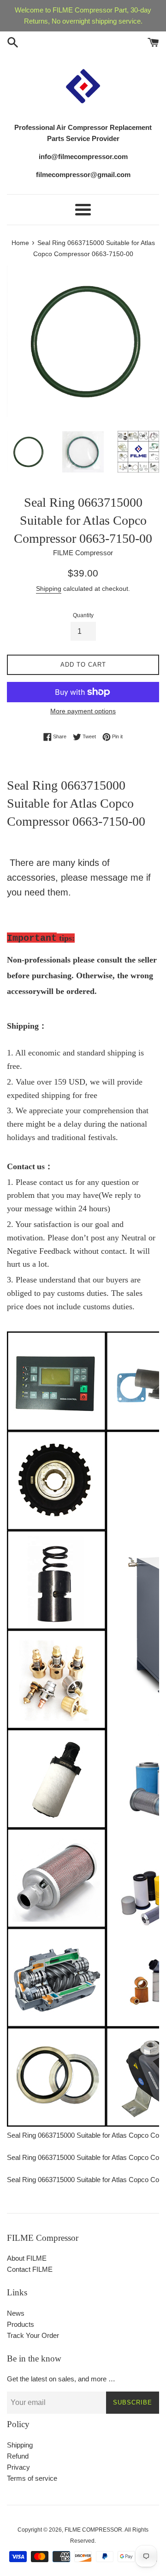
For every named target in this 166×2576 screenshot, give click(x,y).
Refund (18, 2456)
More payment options (83, 711)
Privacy (18, 2467)
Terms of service (32, 2478)
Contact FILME (30, 2269)
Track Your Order (33, 2335)
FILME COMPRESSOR (93, 2530)
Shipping (49, 589)
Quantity (83, 615)
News (16, 2313)
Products (21, 2324)
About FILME (27, 2258)
